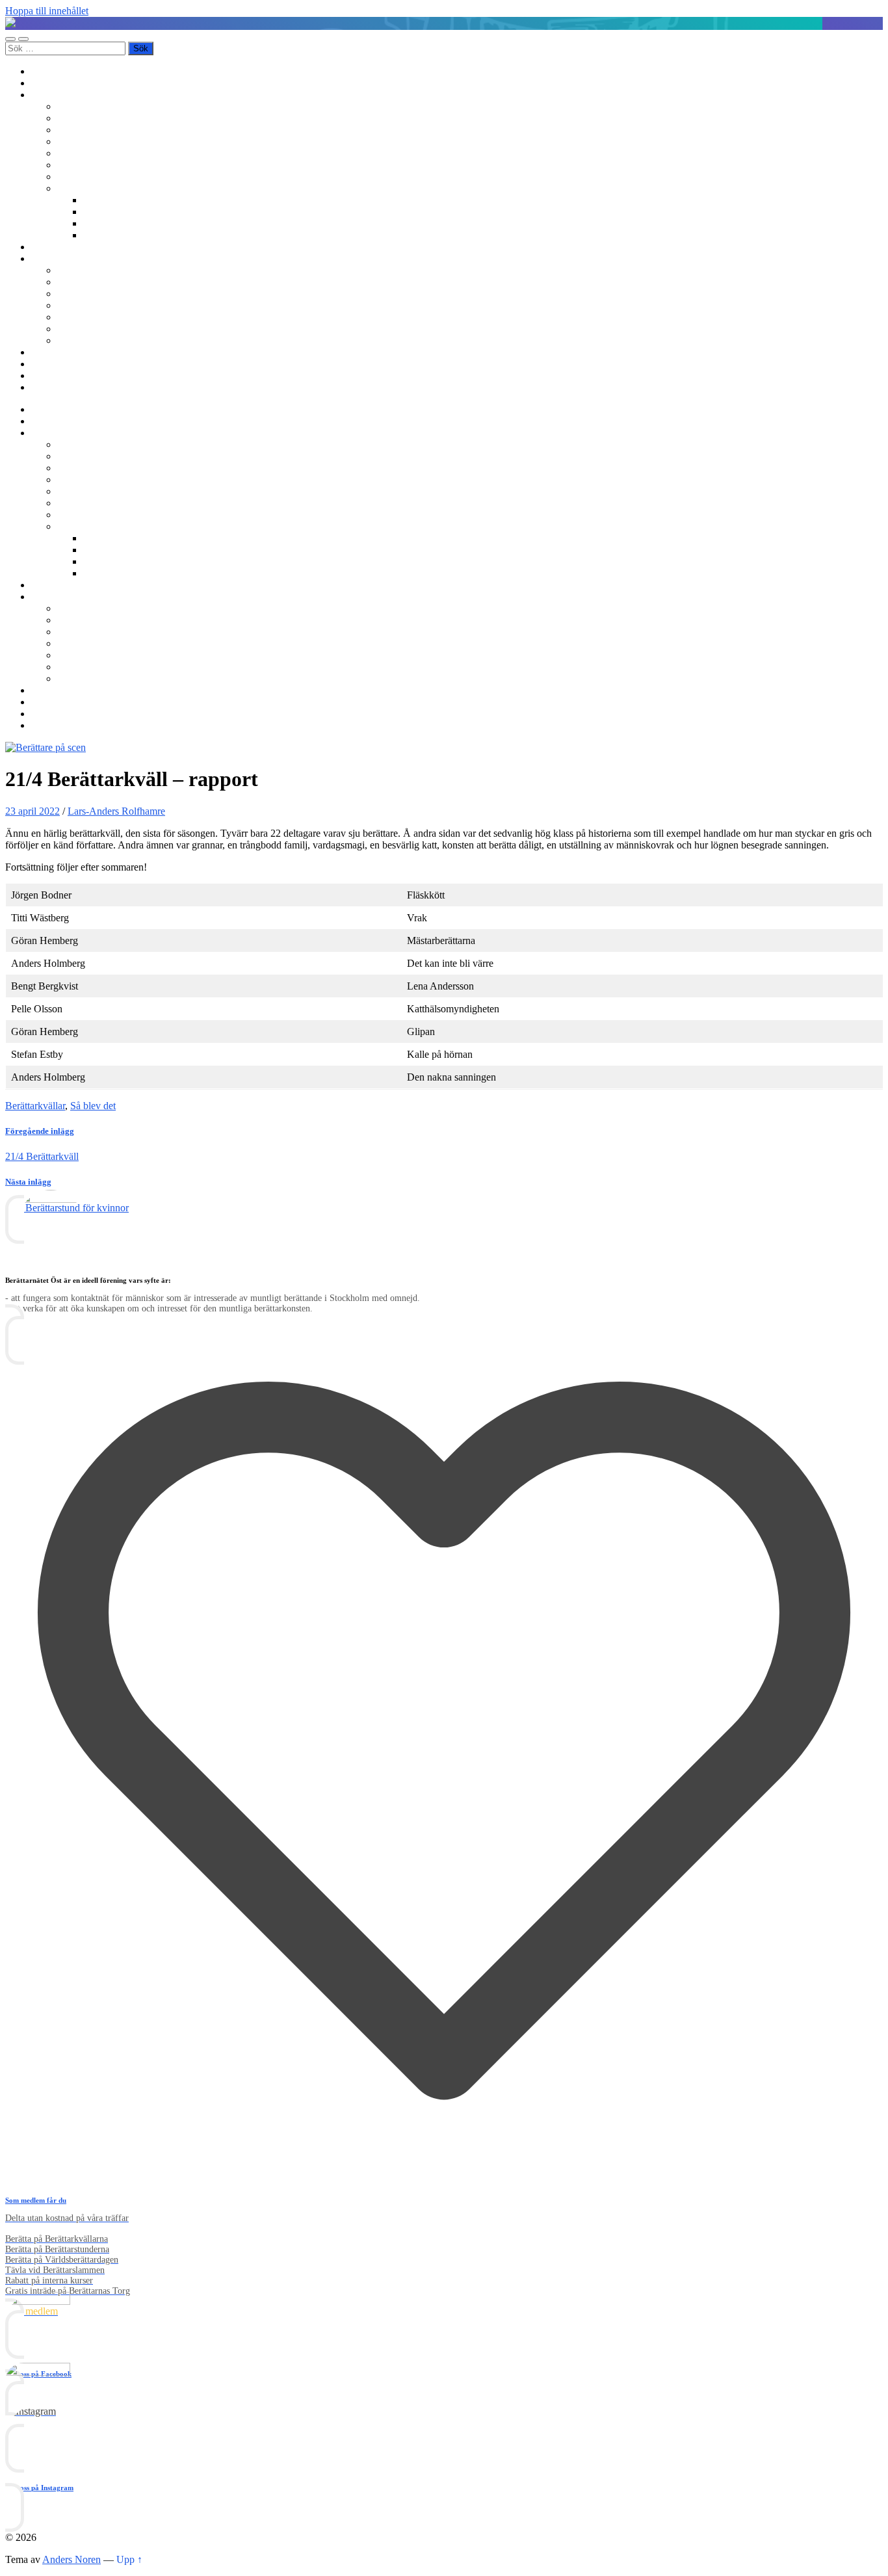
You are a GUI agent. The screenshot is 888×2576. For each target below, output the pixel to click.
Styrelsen (76, 305)
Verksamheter (59, 95)
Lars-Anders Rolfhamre (116, 811)
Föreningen (81, 270)
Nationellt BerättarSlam (105, 141)
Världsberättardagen (98, 177)
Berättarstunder (88, 153)
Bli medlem (55, 83)
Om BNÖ (52, 258)
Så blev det (93, 1106)
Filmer (97, 212)
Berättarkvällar (87, 106)
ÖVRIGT (77, 340)
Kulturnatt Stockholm (127, 223)
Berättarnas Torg (91, 118)
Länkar (46, 375)
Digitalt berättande (121, 200)
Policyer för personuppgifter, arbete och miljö (150, 329)
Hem (41, 71)
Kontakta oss (58, 364)
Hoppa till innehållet (47, 11)
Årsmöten (77, 294)
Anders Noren (72, 2559)
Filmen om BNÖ (92, 282)
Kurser (45, 247)
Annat (96, 235)
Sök (39, 387)
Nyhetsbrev (55, 352)
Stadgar (73, 317)
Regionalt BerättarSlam (105, 130)
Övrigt (71, 188)
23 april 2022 (33, 811)
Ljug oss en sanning (98, 165)
